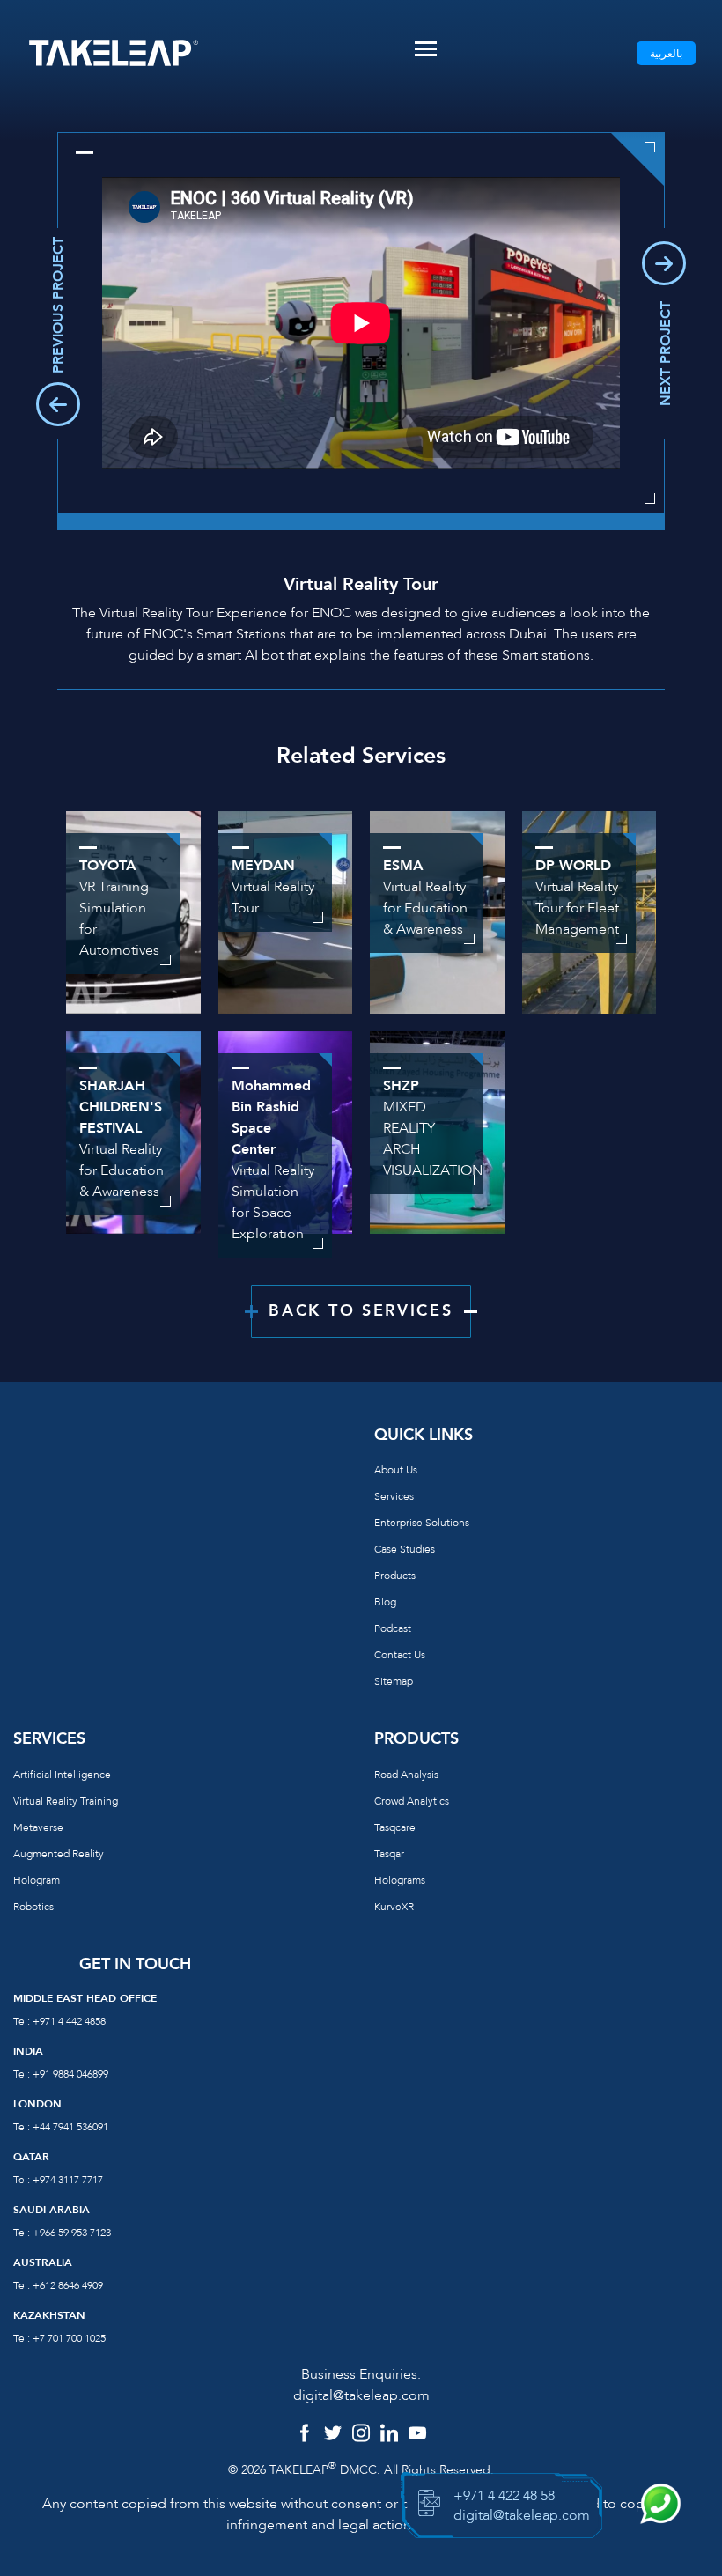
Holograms (400, 1880)
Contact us (400, 1655)
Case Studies (405, 1549)
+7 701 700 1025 (69, 2338)
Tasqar (389, 1854)
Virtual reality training (66, 1801)
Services (394, 1496)
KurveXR (394, 1907)
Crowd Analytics (412, 1801)
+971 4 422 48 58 (504, 2496)
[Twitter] (333, 2435)
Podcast (393, 1628)
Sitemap (394, 1681)
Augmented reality (59, 1854)
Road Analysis (406, 1775)
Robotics (33, 1907)
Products (395, 1576)
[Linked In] (389, 2435)
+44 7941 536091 (70, 2127)
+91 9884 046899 (70, 2074)
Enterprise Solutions (422, 1523)
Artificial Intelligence (62, 1775)
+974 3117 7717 (68, 2180)
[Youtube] (417, 2435)
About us (396, 1470)
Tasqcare (395, 1827)
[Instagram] (361, 2435)
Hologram (37, 1880)
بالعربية (666, 54)
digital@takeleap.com (361, 2395)
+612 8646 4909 (68, 2285)
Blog (385, 1602)
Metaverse (38, 1827)
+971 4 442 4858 (69, 2021)
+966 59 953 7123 (72, 2233)
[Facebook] (305, 2435)
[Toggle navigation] (426, 49)
